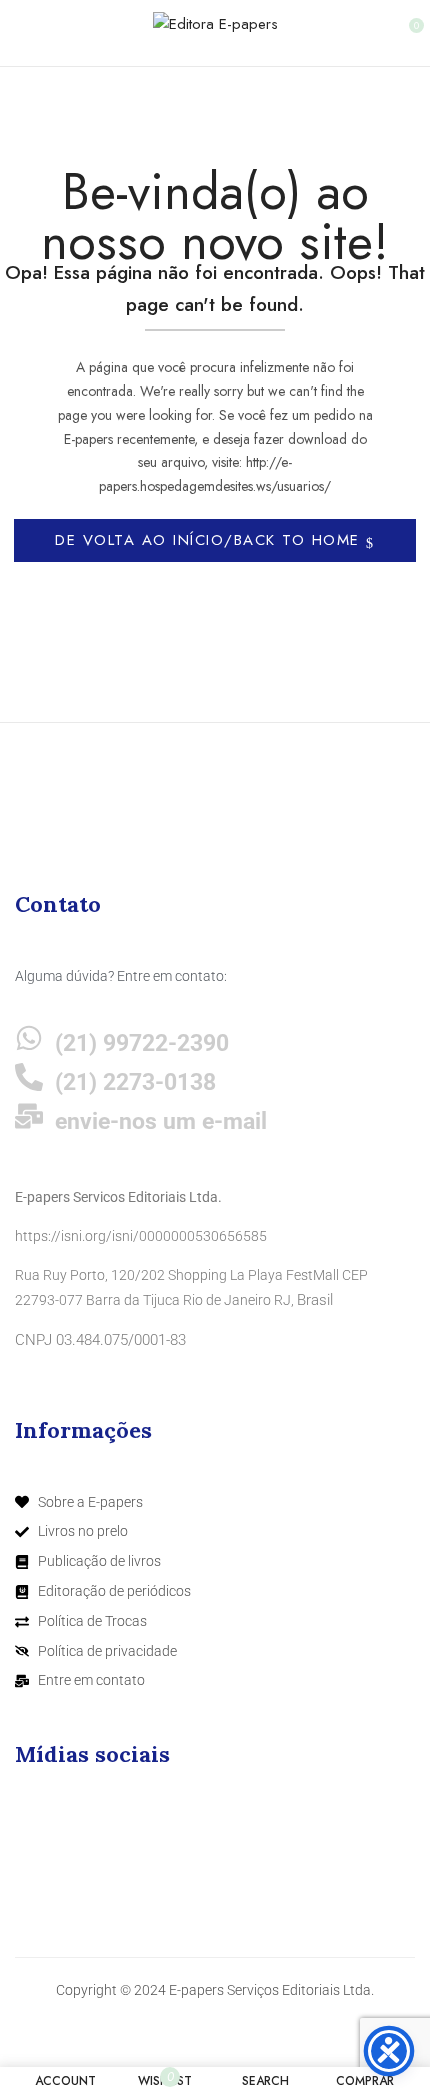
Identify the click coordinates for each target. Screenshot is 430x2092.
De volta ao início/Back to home (210, 540)
